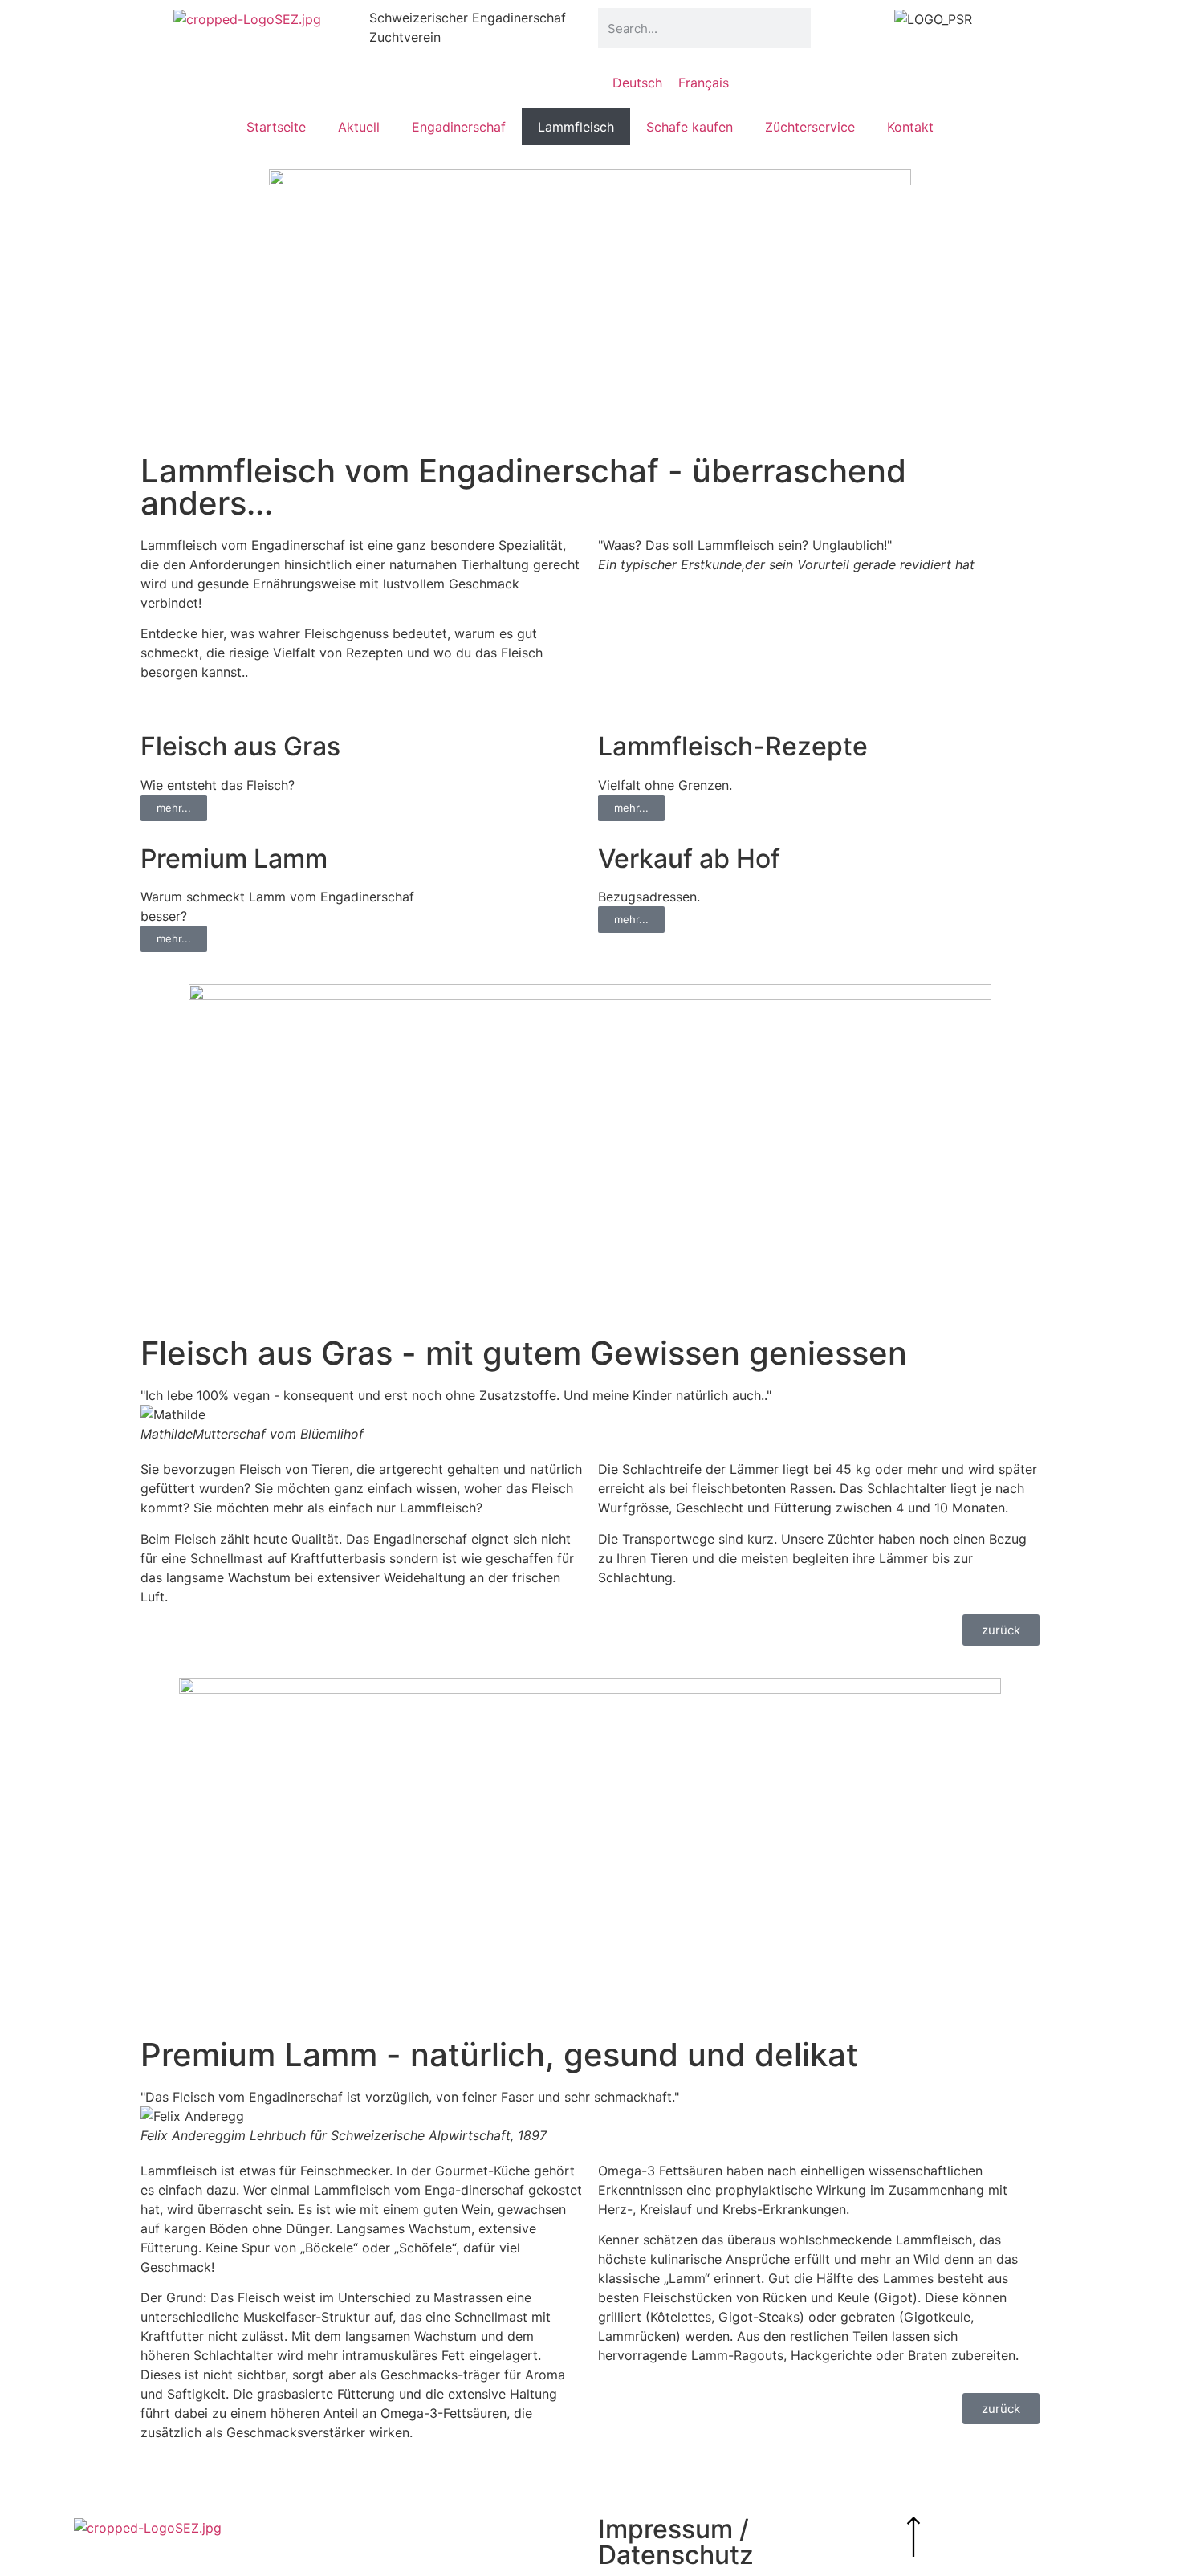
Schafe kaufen (690, 127)
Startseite (276, 127)
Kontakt (910, 127)
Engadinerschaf (459, 127)
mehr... (174, 808)
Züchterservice (810, 127)
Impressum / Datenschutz (676, 2542)
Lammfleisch (576, 127)
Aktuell (359, 127)
